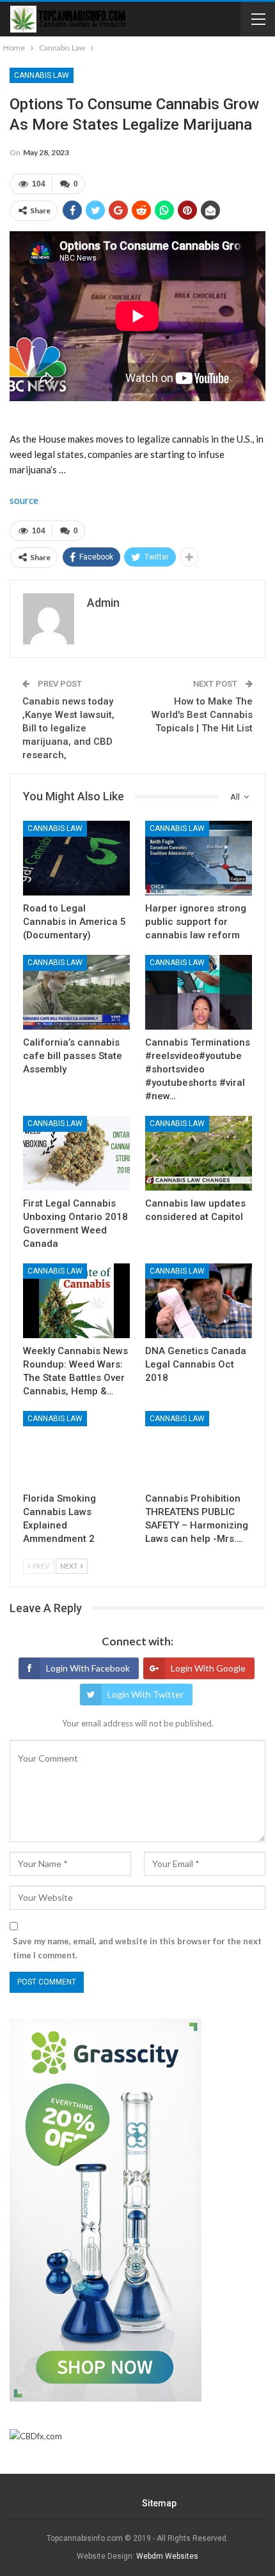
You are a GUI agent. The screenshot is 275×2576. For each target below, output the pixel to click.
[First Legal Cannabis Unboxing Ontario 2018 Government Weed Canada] (76, 1153)
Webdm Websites (167, 2556)
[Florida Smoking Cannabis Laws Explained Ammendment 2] (76, 1448)
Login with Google (208, 1668)
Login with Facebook (88, 1668)
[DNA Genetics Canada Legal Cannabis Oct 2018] (199, 1301)
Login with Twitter (145, 1694)
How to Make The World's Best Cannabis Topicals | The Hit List (202, 715)
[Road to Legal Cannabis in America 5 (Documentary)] (76, 858)
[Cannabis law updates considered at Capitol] (199, 1153)
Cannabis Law (42, 75)
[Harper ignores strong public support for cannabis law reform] (199, 858)
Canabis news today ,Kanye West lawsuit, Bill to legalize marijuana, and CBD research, (68, 728)
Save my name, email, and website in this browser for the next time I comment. (137, 1948)
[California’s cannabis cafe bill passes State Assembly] (76, 992)
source (24, 500)
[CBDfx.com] (36, 2437)
